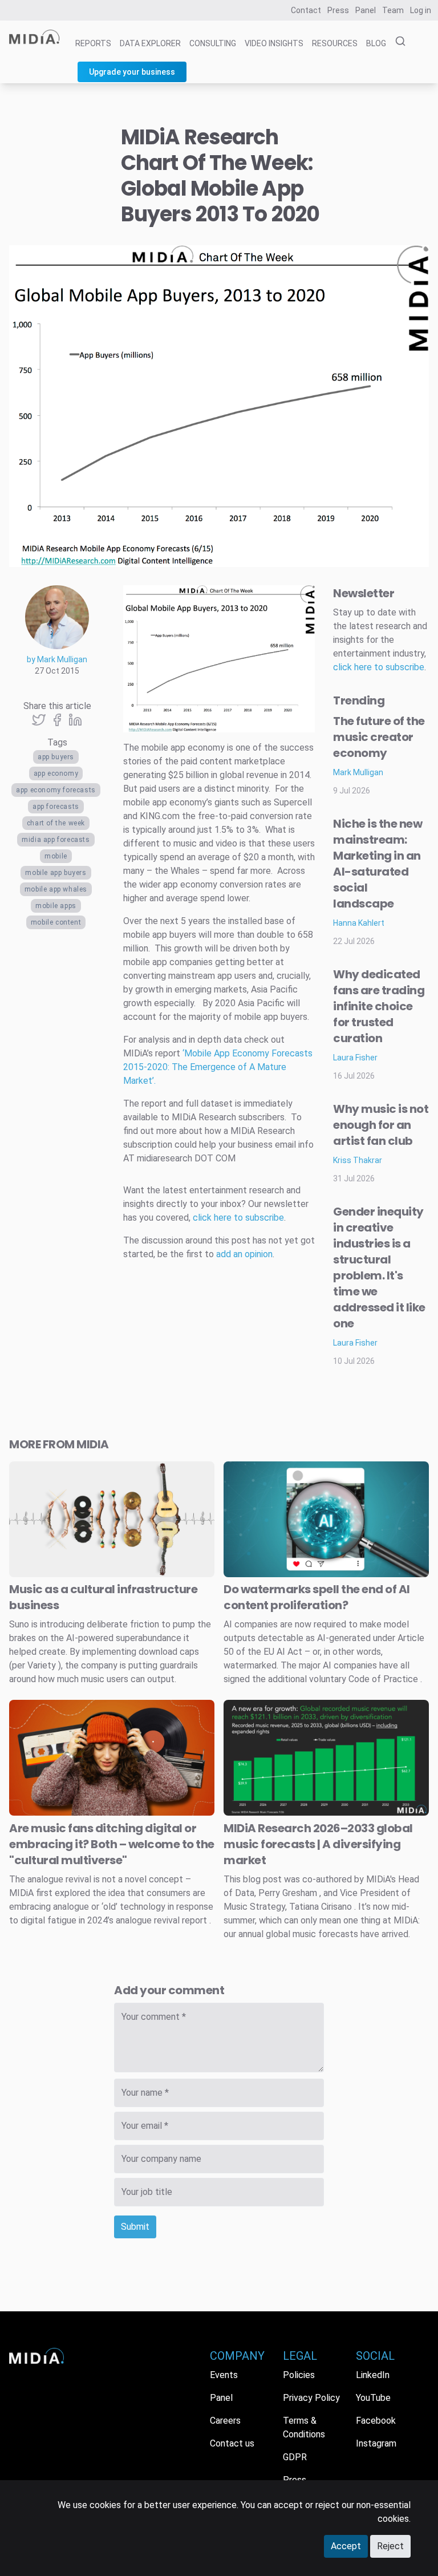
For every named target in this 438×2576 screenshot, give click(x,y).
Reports (93, 43)
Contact (306, 10)
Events (224, 2375)
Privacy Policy (311, 2398)
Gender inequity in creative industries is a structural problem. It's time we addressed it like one (379, 1267)
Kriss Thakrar (358, 1160)
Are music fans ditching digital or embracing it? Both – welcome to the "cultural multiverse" (112, 1844)
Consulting (213, 43)
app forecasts (56, 807)
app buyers (56, 757)
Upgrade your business (132, 72)
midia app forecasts (56, 840)
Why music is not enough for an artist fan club (381, 1125)
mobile (56, 856)
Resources (335, 43)
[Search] (397, 42)
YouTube (373, 2398)
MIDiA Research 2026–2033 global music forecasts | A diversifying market (318, 1844)
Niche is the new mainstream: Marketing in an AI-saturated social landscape (378, 864)
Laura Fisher (355, 1058)
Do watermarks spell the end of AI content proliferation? (317, 1597)
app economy (56, 773)
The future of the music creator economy (379, 737)
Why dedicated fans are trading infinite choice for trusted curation (379, 1006)
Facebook (376, 2421)
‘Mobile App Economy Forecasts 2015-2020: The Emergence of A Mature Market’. (218, 1067)
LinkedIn (373, 2375)
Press (338, 10)
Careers (225, 2421)
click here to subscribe (238, 1218)
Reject (390, 2546)
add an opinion (244, 1254)
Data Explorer (150, 43)
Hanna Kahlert (359, 923)
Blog (376, 43)
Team (393, 10)
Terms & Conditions (304, 2427)
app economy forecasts (56, 790)
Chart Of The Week (56, 823)
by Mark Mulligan (57, 659)
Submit (135, 2227)
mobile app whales (56, 889)
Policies (299, 2375)
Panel (366, 10)
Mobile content (56, 922)
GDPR (295, 2457)
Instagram (376, 2443)
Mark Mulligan (358, 772)
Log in (421, 10)
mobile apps (56, 906)
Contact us (232, 2443)
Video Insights (274, 43)
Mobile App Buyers (56, 873)
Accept (346, 2546)
